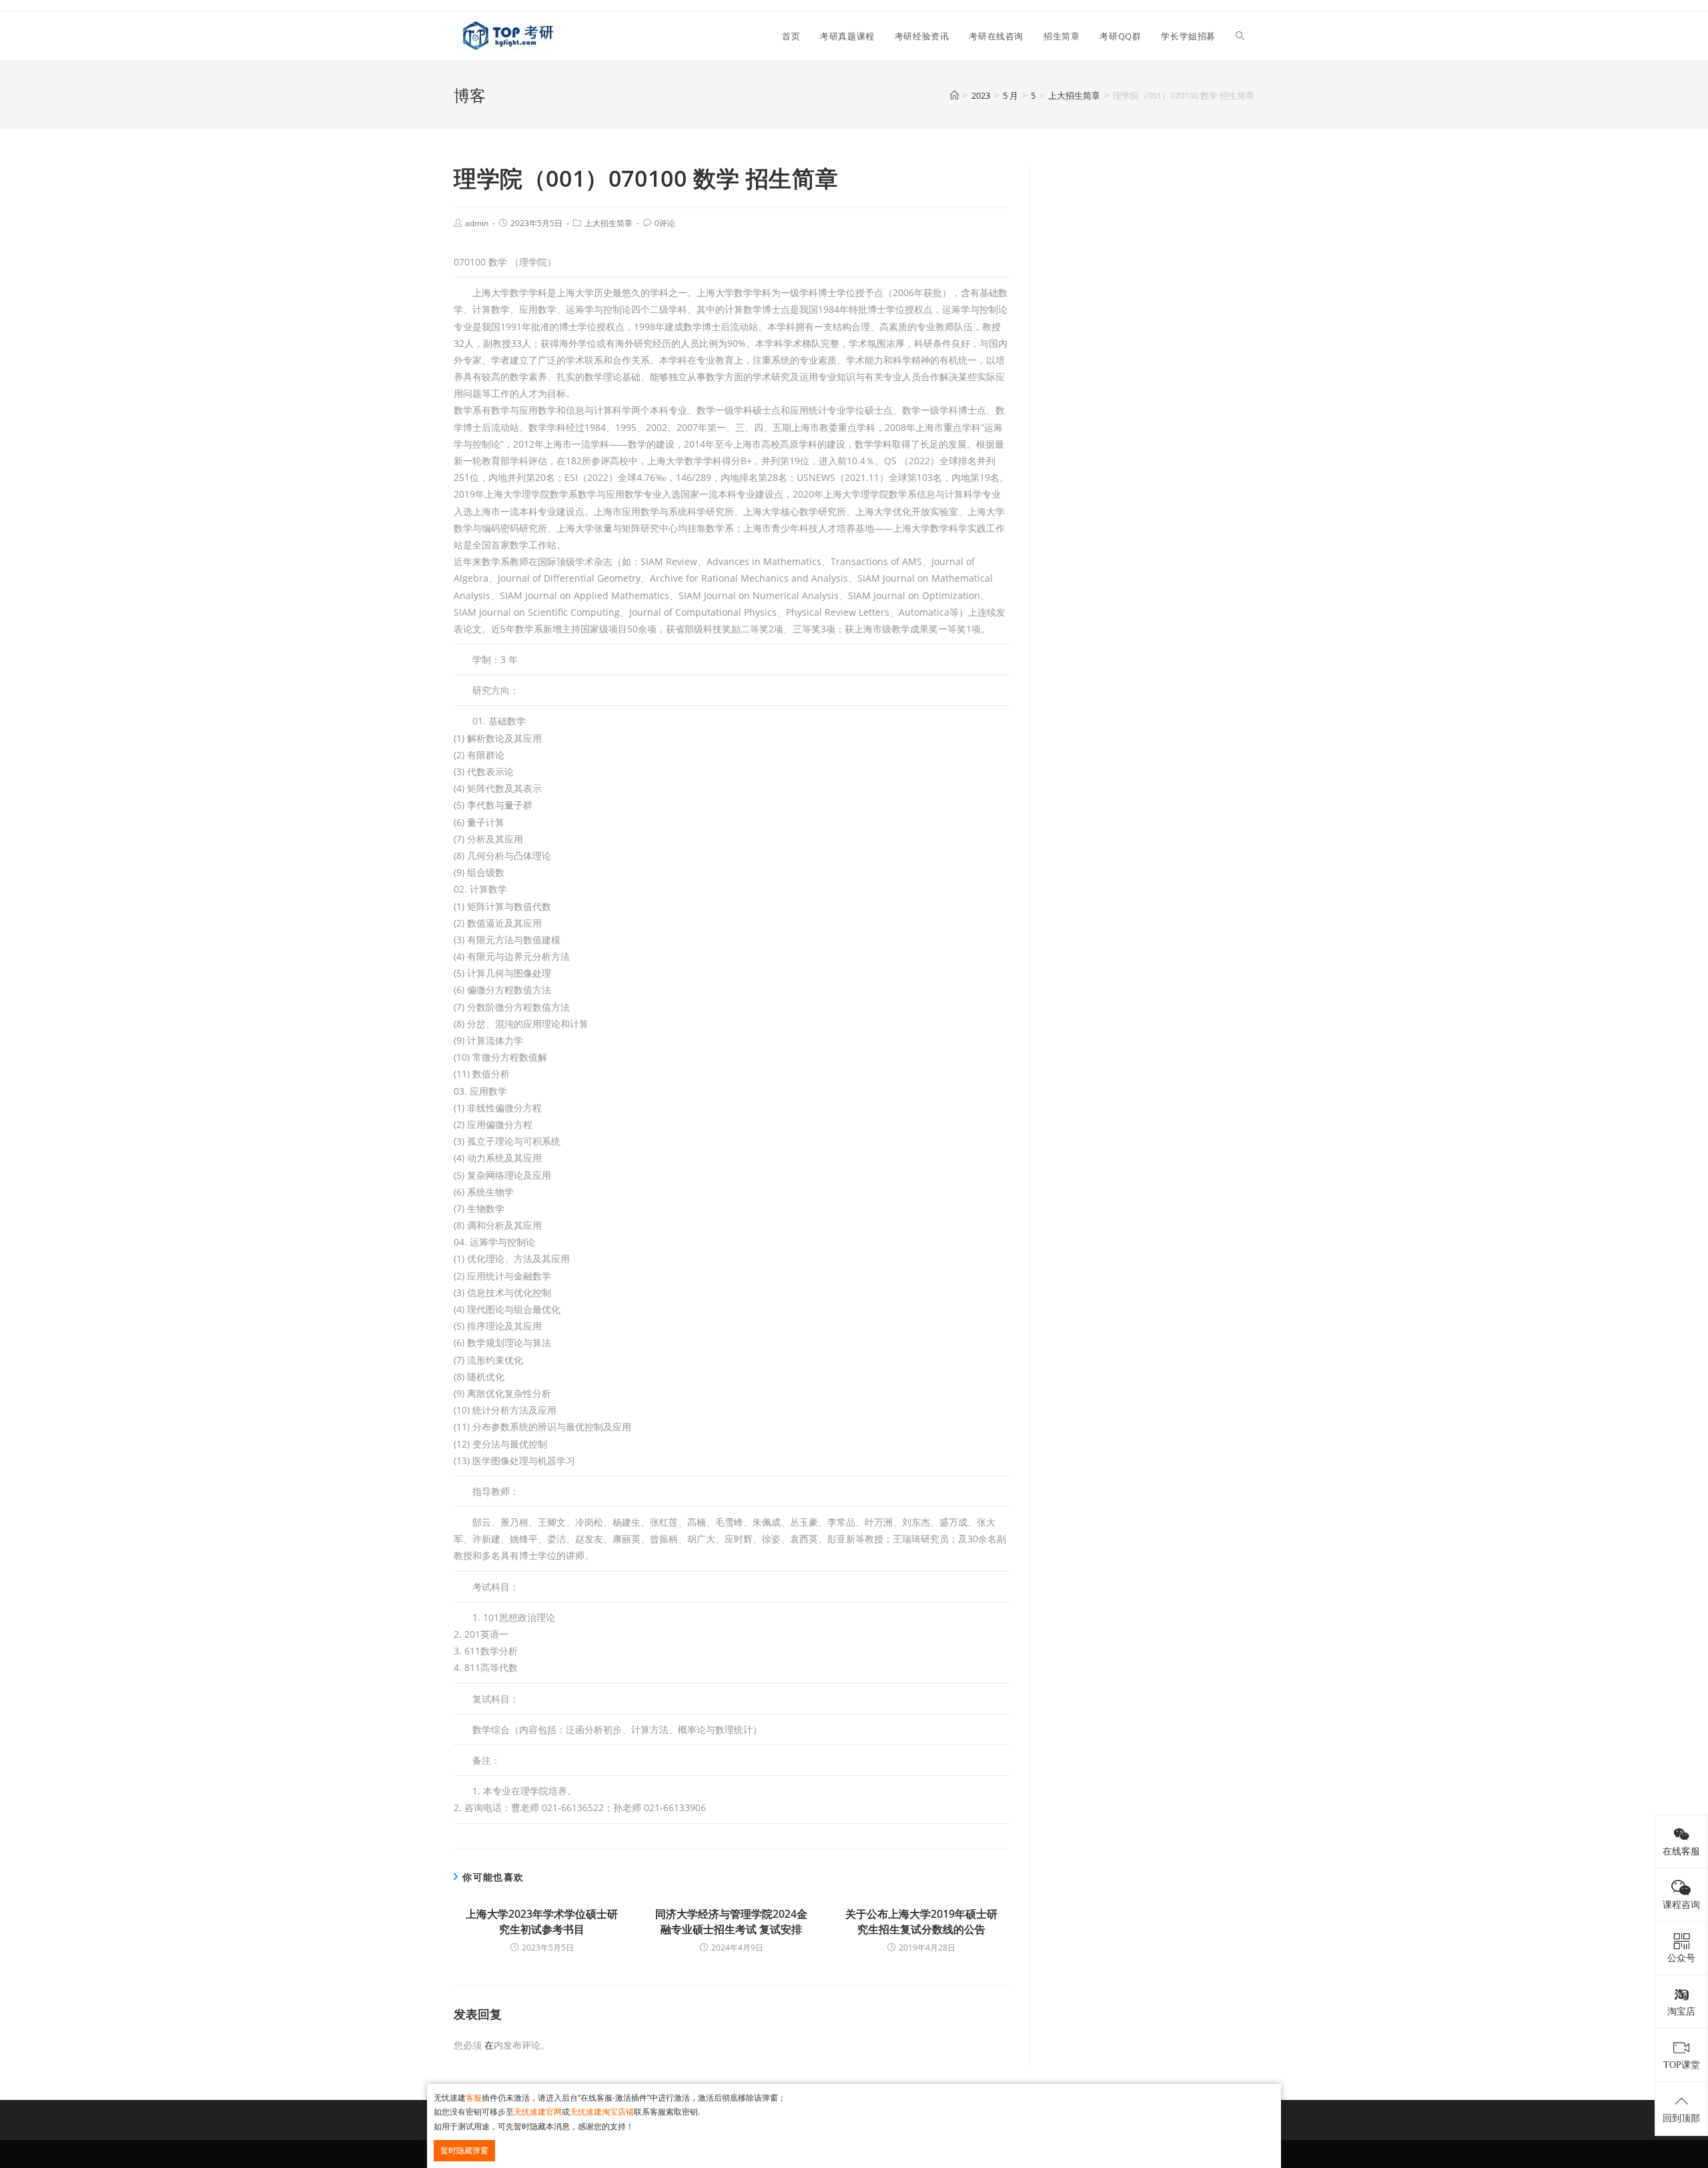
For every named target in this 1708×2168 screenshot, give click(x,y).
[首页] (954, 95)
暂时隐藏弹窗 (464, 2150)
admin (477, 223)
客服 (474, 2098)
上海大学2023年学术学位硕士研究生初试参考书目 (542, 1921)
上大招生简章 (608, 223)
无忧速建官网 (538, 2112)
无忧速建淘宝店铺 (602, 2112)
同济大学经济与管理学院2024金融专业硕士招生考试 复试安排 (731, 1921)
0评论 (665, 223)
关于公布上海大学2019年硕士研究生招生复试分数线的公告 (921, 1921)
